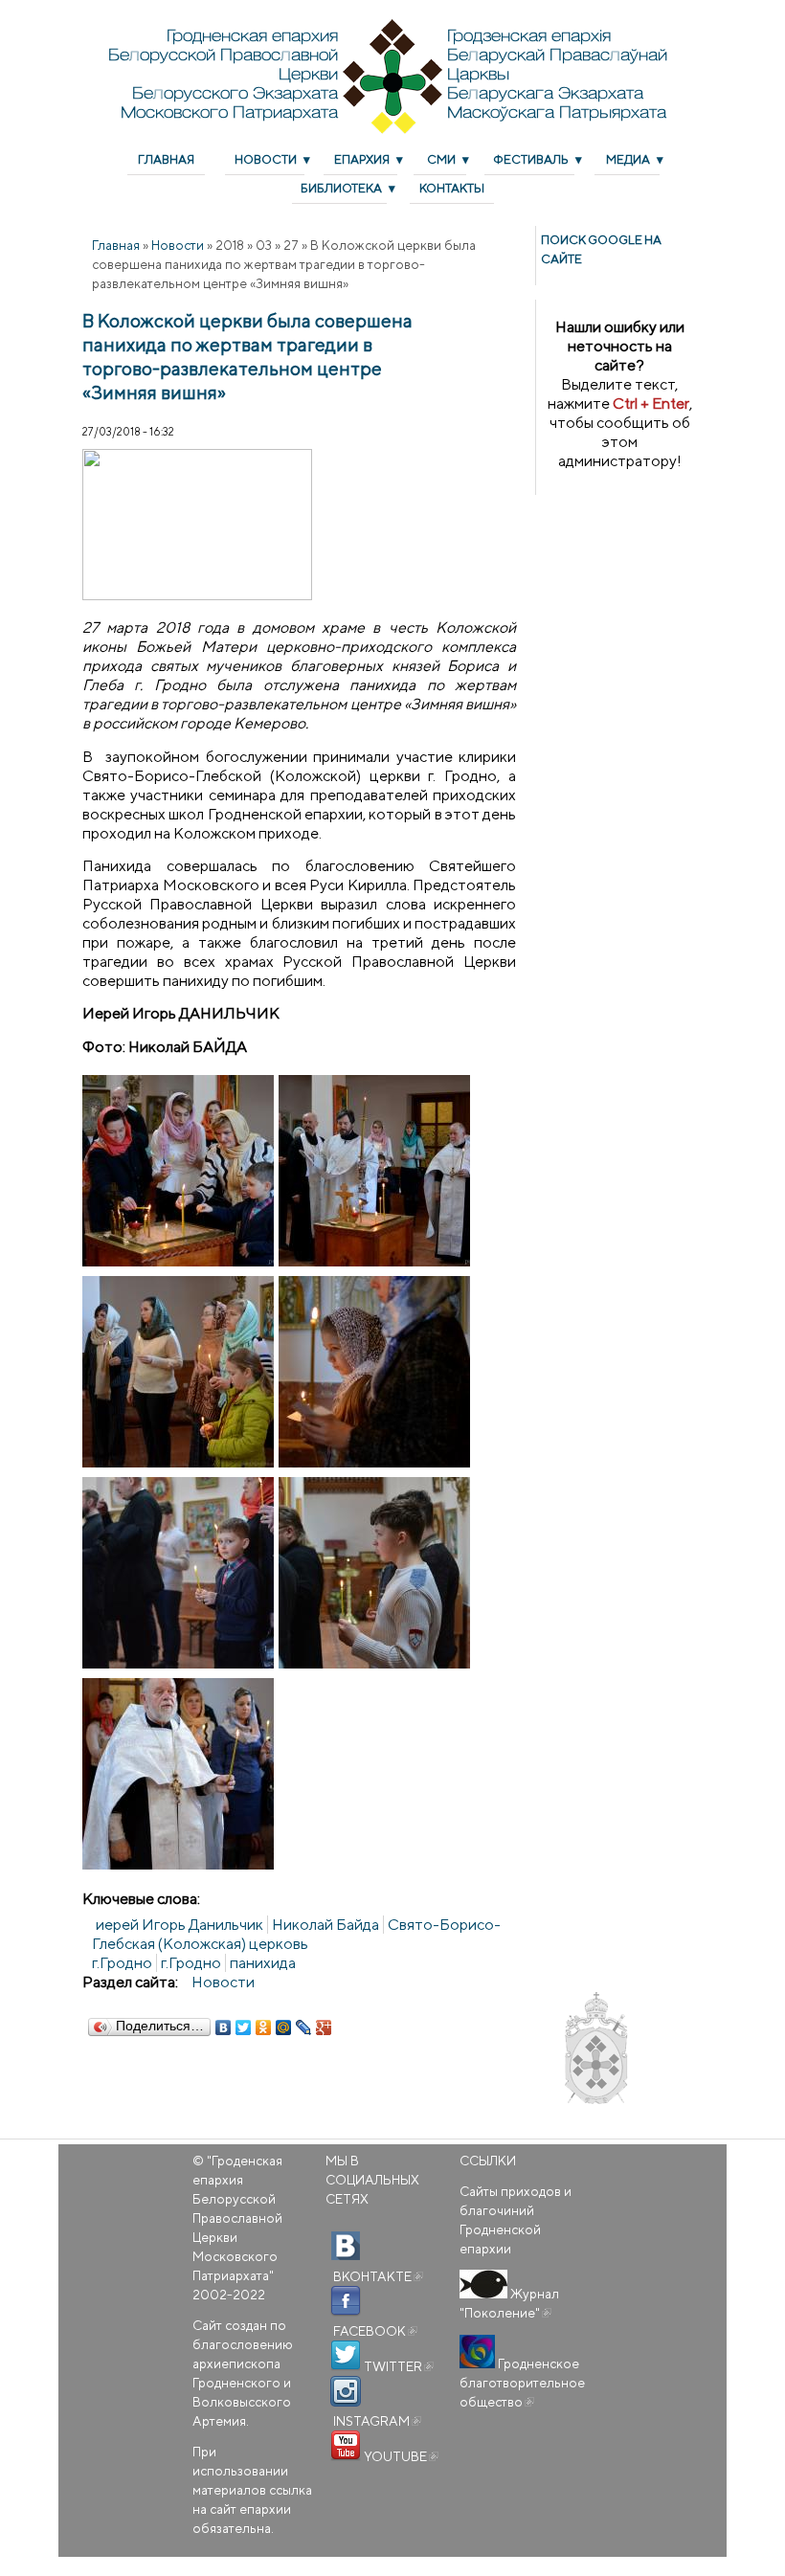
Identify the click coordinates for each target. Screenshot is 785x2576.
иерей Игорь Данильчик (179, 1925)
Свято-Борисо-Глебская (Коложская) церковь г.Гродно (296, 1944)
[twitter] (346, 2356)
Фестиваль (531, 159)
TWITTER (397, 2366)
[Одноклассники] (264, 2027)
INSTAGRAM (376, 2421)
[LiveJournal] (304, 2027)
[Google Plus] (324, 2027)
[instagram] (346, 2391)
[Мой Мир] (284, 2027)
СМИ (441, 159)
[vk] (346, 2247)
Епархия (362, 159)
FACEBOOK (374, 2331)
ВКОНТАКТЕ (377, 2276)
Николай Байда (325, 1925)
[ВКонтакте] (224, 2027)
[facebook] (346, 2301)
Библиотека (341, 188)
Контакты (452, 188)
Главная (166, 159)
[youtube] (346, 2446)
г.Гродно (191, 1963)
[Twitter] (244, 2027)
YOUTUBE (400, 2456)
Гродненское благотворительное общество (522, 2383)
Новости (266, 159)
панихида (263, 1963)
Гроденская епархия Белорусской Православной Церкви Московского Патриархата (237, 2218)
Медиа (628, 159)
